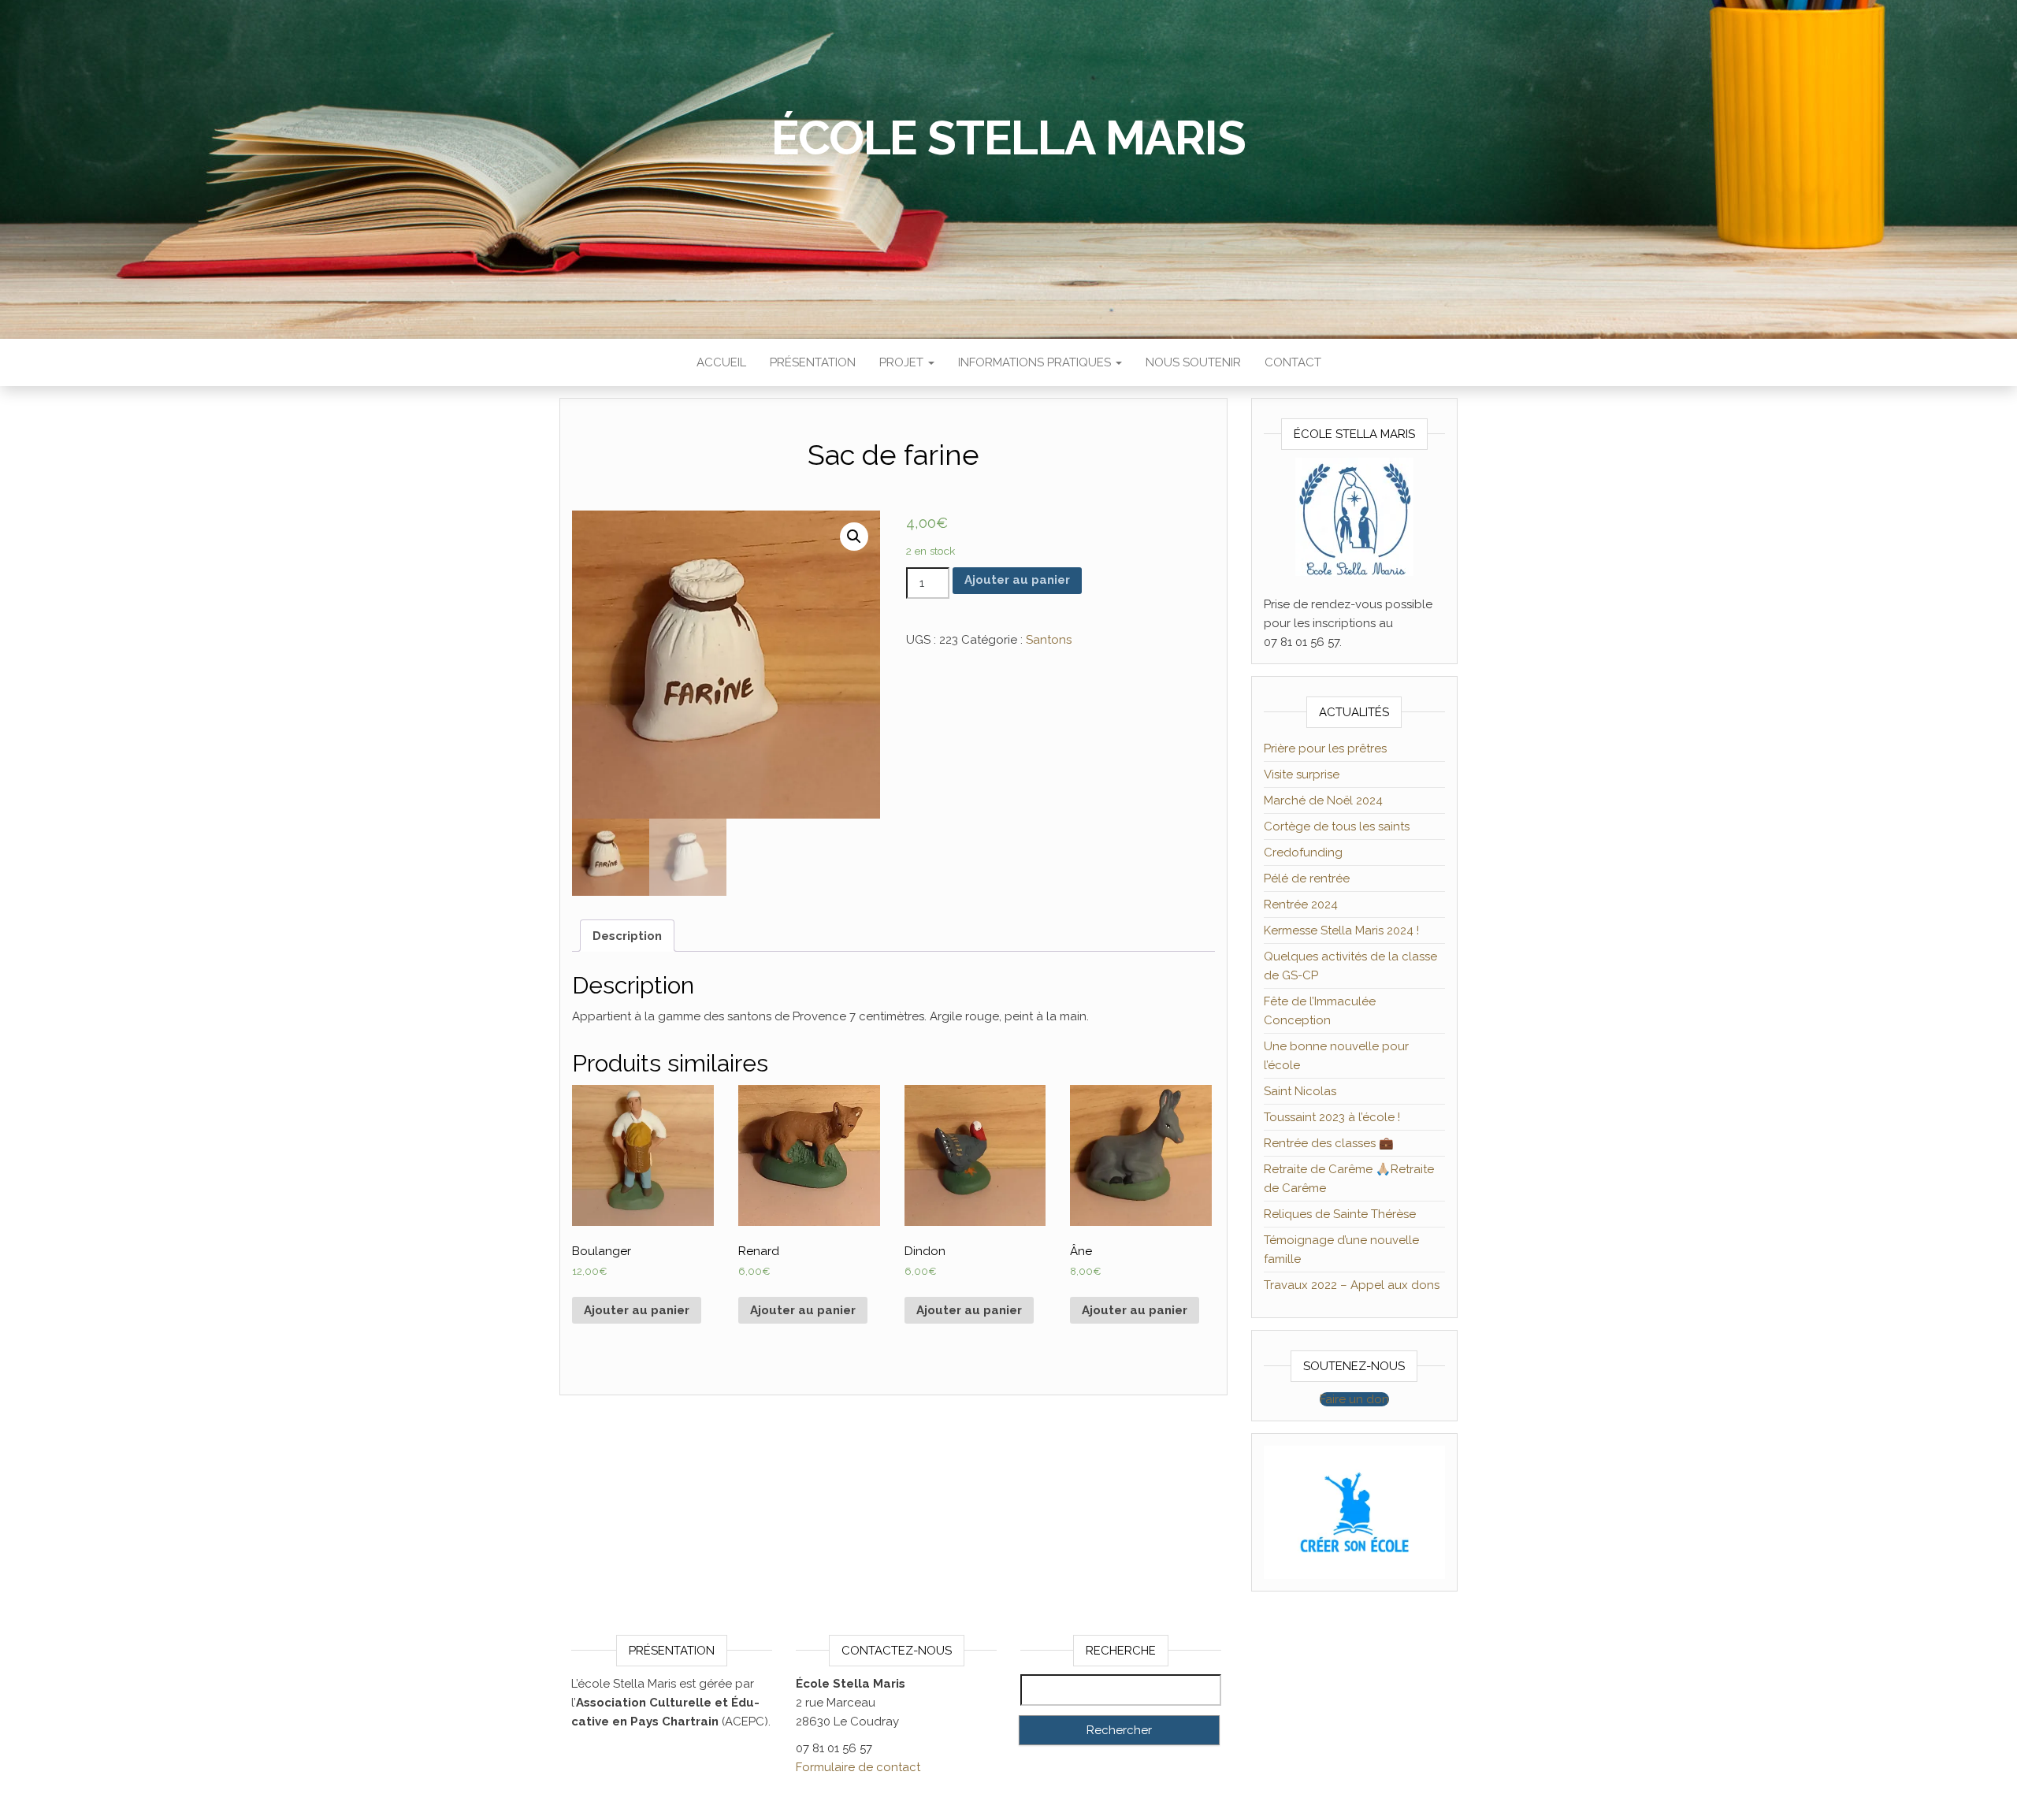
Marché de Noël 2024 (1323, 800)
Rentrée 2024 (1301, 904)
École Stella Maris (1008, 138)
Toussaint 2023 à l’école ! (1332, 1117)
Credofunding (1303, 852)
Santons (1049, 640)
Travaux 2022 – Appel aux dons (1352, 1285)
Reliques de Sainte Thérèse (1340, 1214)
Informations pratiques (1036, 362)
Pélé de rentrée (1307, 878)
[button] (1354, 1399)
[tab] (627, 936)
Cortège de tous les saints (1337, 826)
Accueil (721, 362)
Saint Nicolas (1300, 1091)
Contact (1293, 362)
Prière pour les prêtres (1325, 748)
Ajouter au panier (1017, 580)
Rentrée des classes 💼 (1329, 1143)
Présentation (813, 362)
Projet (903, 362)
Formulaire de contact (858, 1767)
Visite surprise (1302, 774)
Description (627, 936)
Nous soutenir (1193, 362)
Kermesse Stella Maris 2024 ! (1341, 930)
